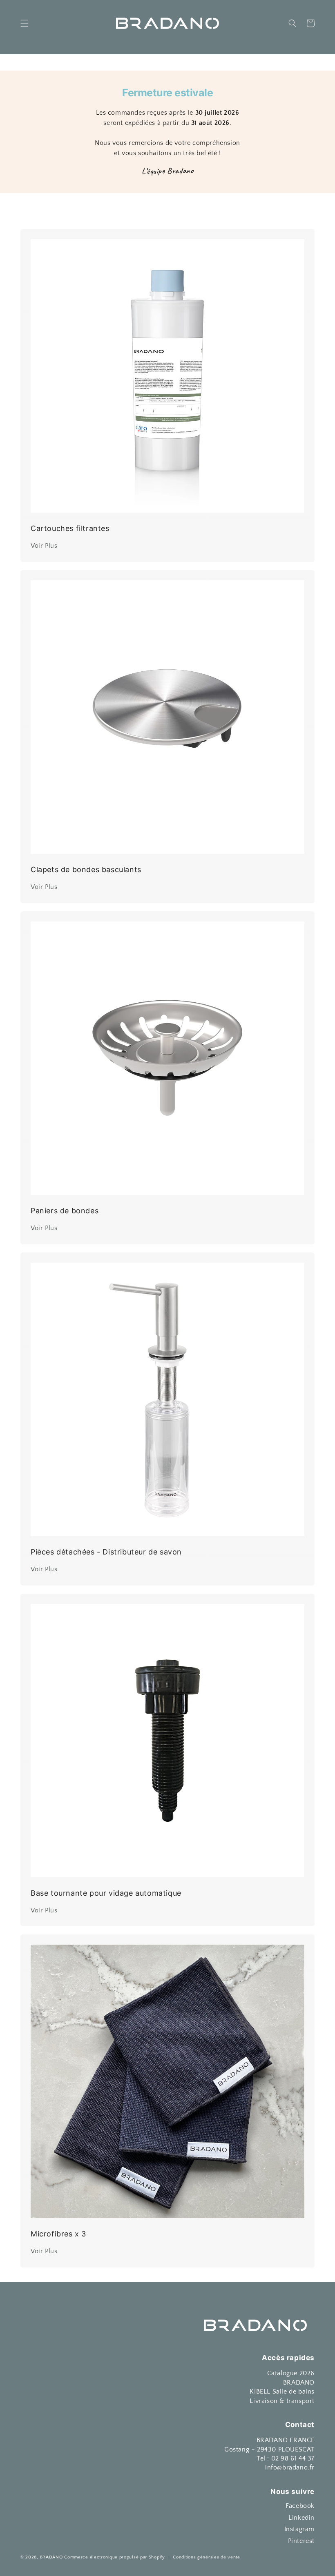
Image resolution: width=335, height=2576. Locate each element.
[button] (25, 23)
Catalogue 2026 (291, 2373)
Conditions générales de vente (206, 2557)
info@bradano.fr (290, 2467)
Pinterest (301, 2541)
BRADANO (299, 2383)
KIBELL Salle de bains (282, 2392)
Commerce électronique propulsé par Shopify (114, 2557)
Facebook (300, 2506)
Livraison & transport (282, 2401)
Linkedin (301, 2518)
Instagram (299, 2529)
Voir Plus (44, 546)
